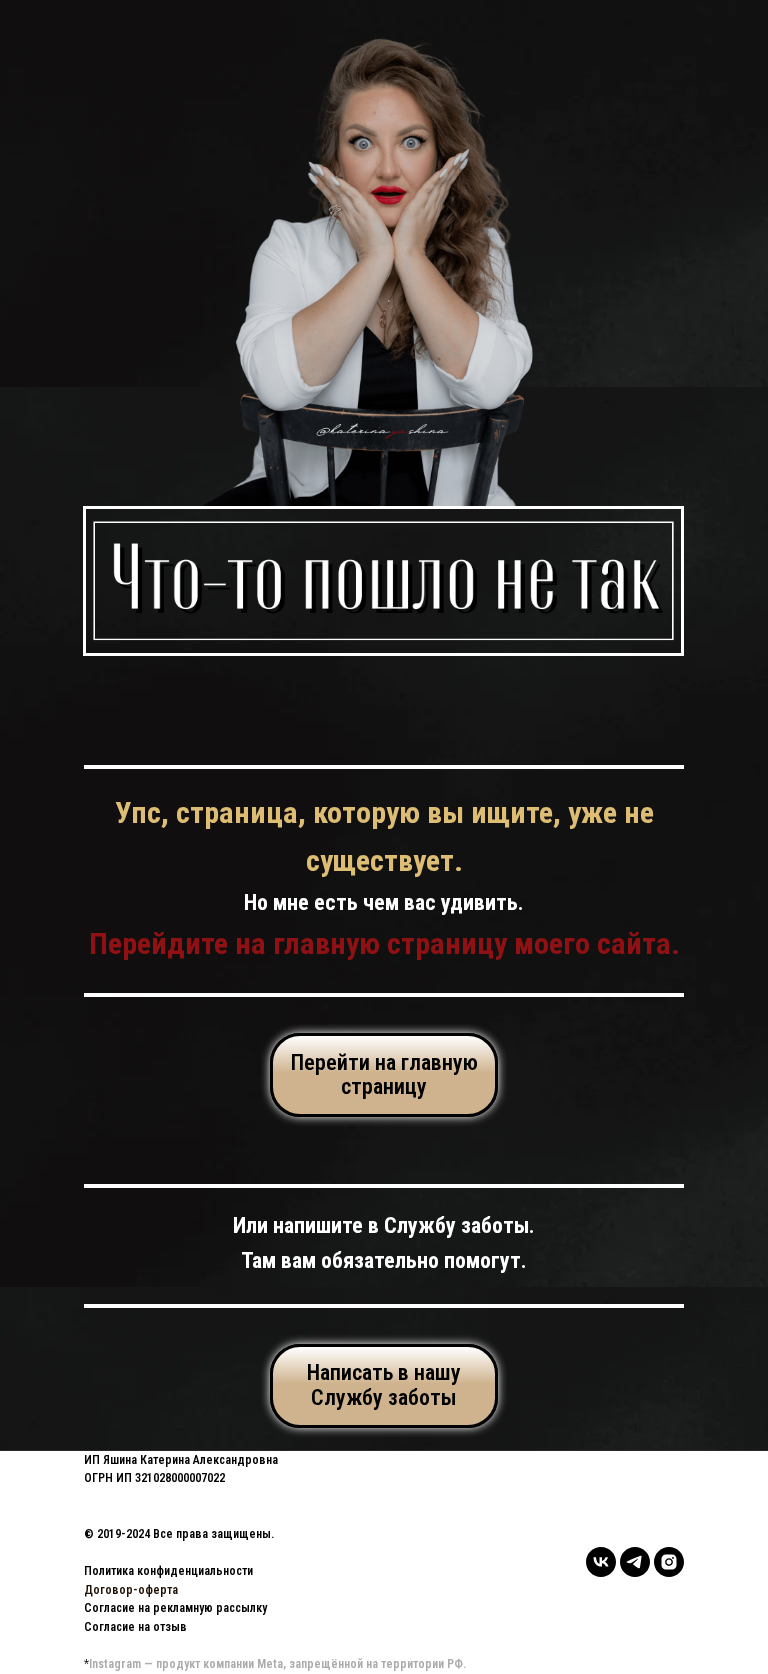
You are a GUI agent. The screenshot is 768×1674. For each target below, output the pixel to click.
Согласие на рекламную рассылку (175, 1608)
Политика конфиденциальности (168, 1571)
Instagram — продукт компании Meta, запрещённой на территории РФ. (277, 1664)
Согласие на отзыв (135, 1627)
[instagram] (669, 1562)
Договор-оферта (131, 1590)
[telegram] (635, 1562)
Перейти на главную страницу (384, 1074)
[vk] (601, 1562)
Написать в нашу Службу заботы (384, 1384)
